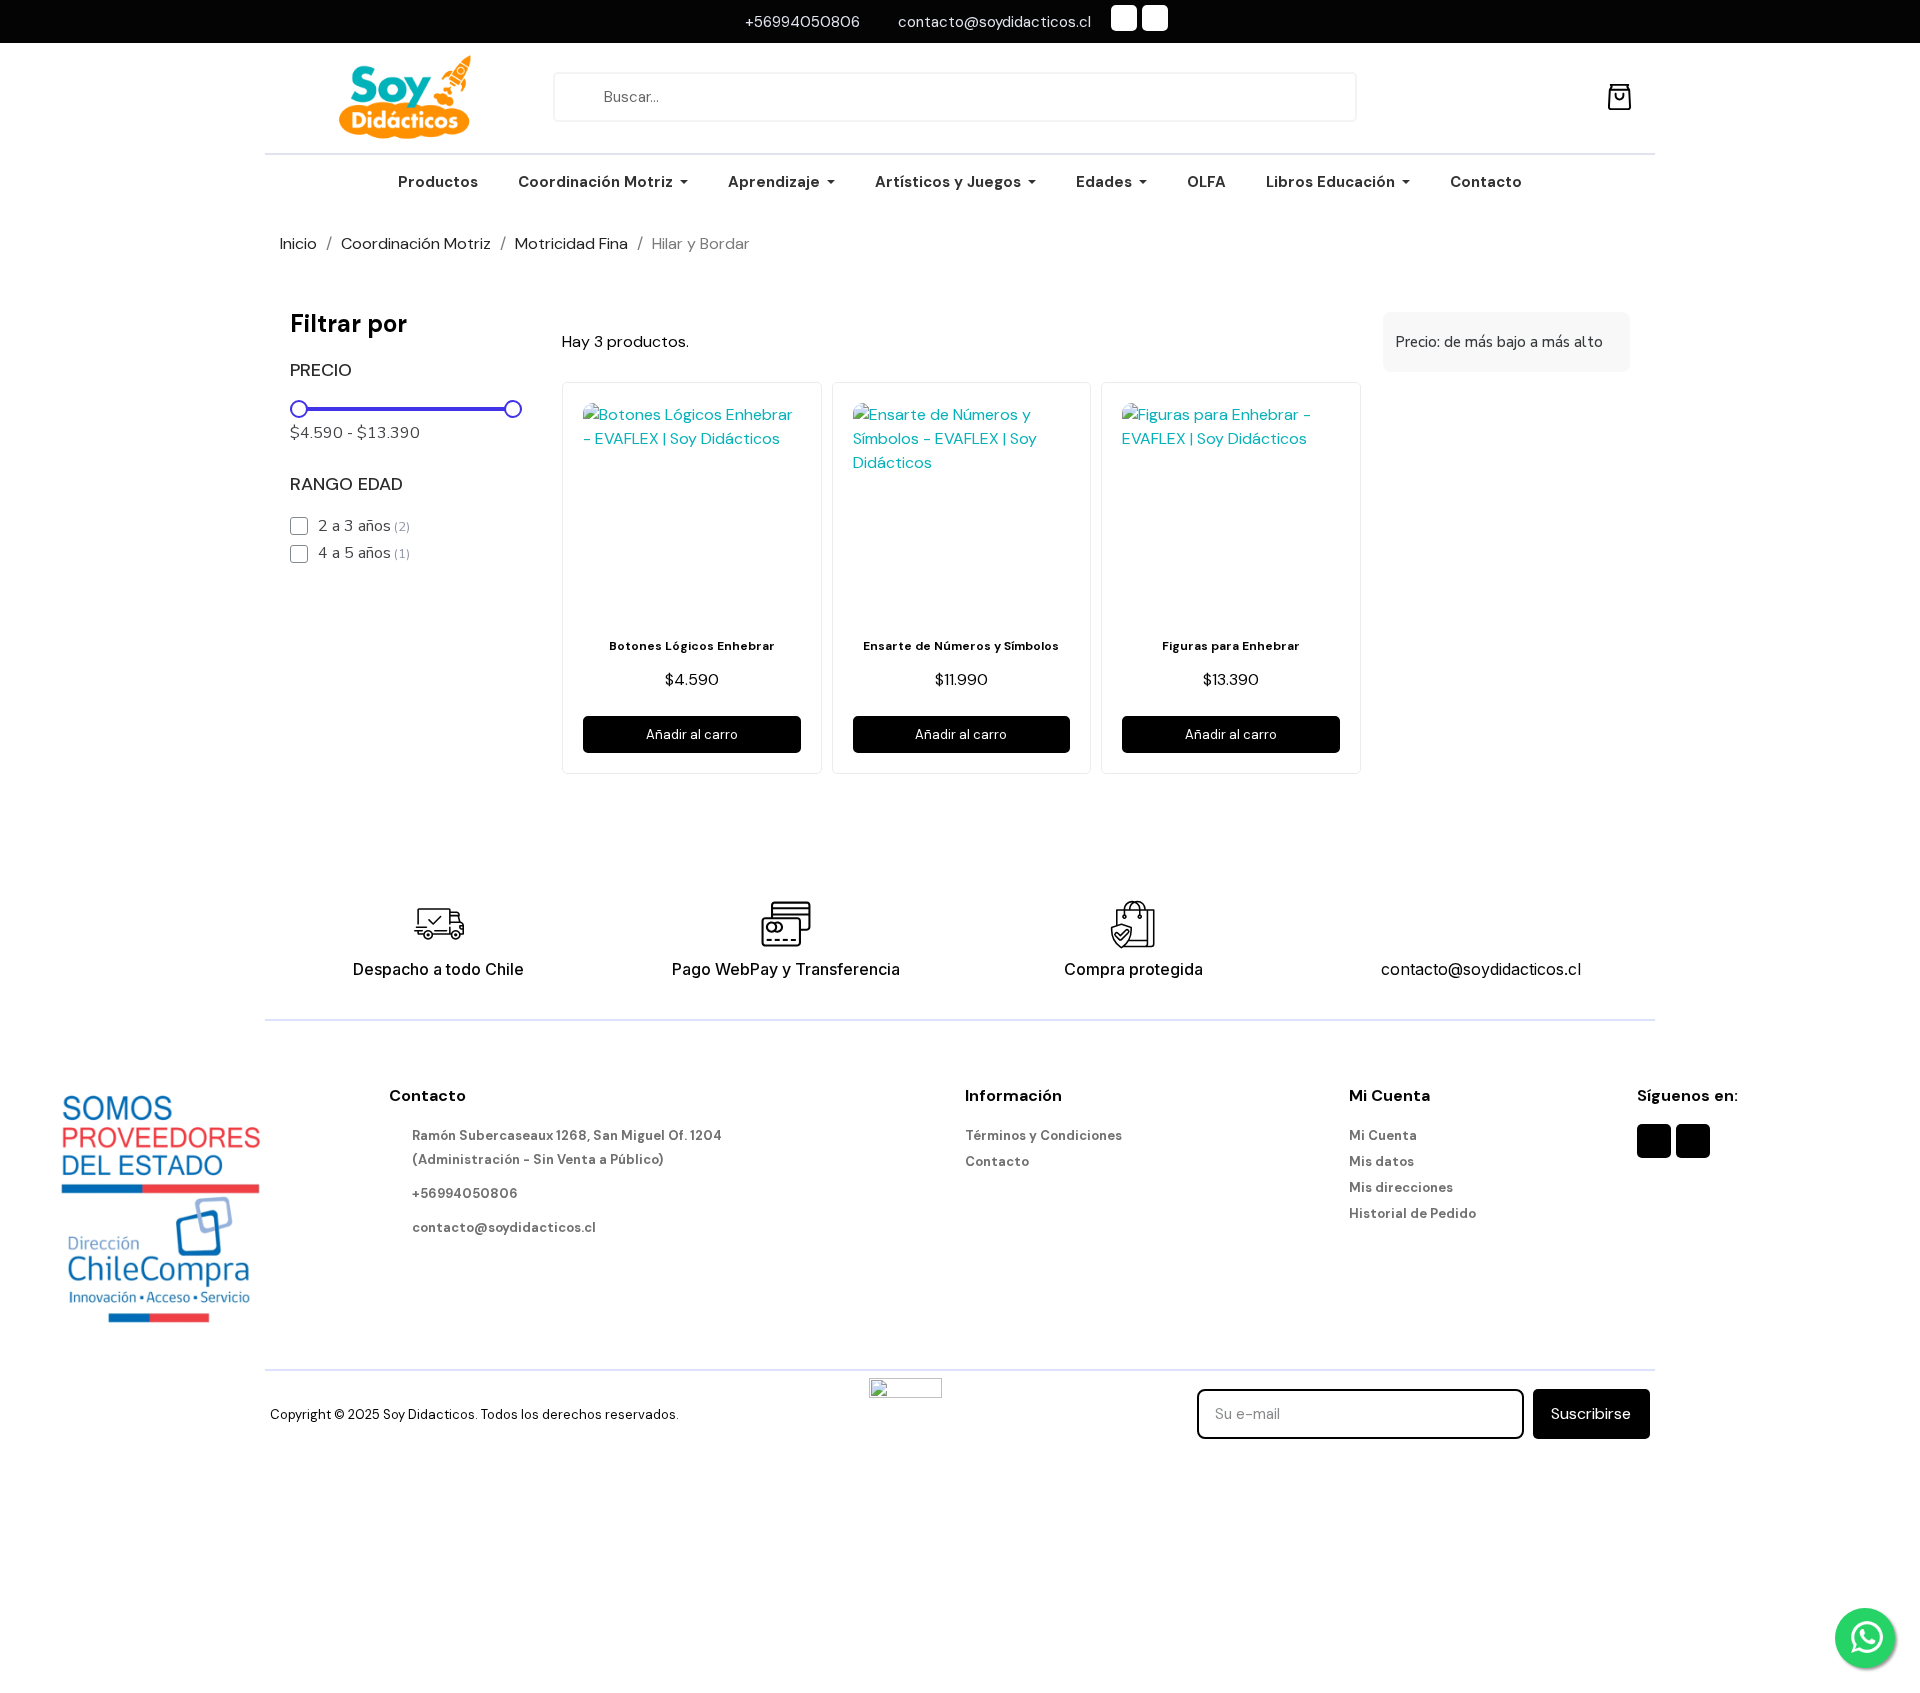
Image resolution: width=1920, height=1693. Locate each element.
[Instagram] (1155, 18)
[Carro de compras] (1619, 93)
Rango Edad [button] (346, 485)
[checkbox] (299, 526)
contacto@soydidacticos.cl (1481, 969)
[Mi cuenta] (1574, 96)
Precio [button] (321, 371)
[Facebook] (1124, 18)
